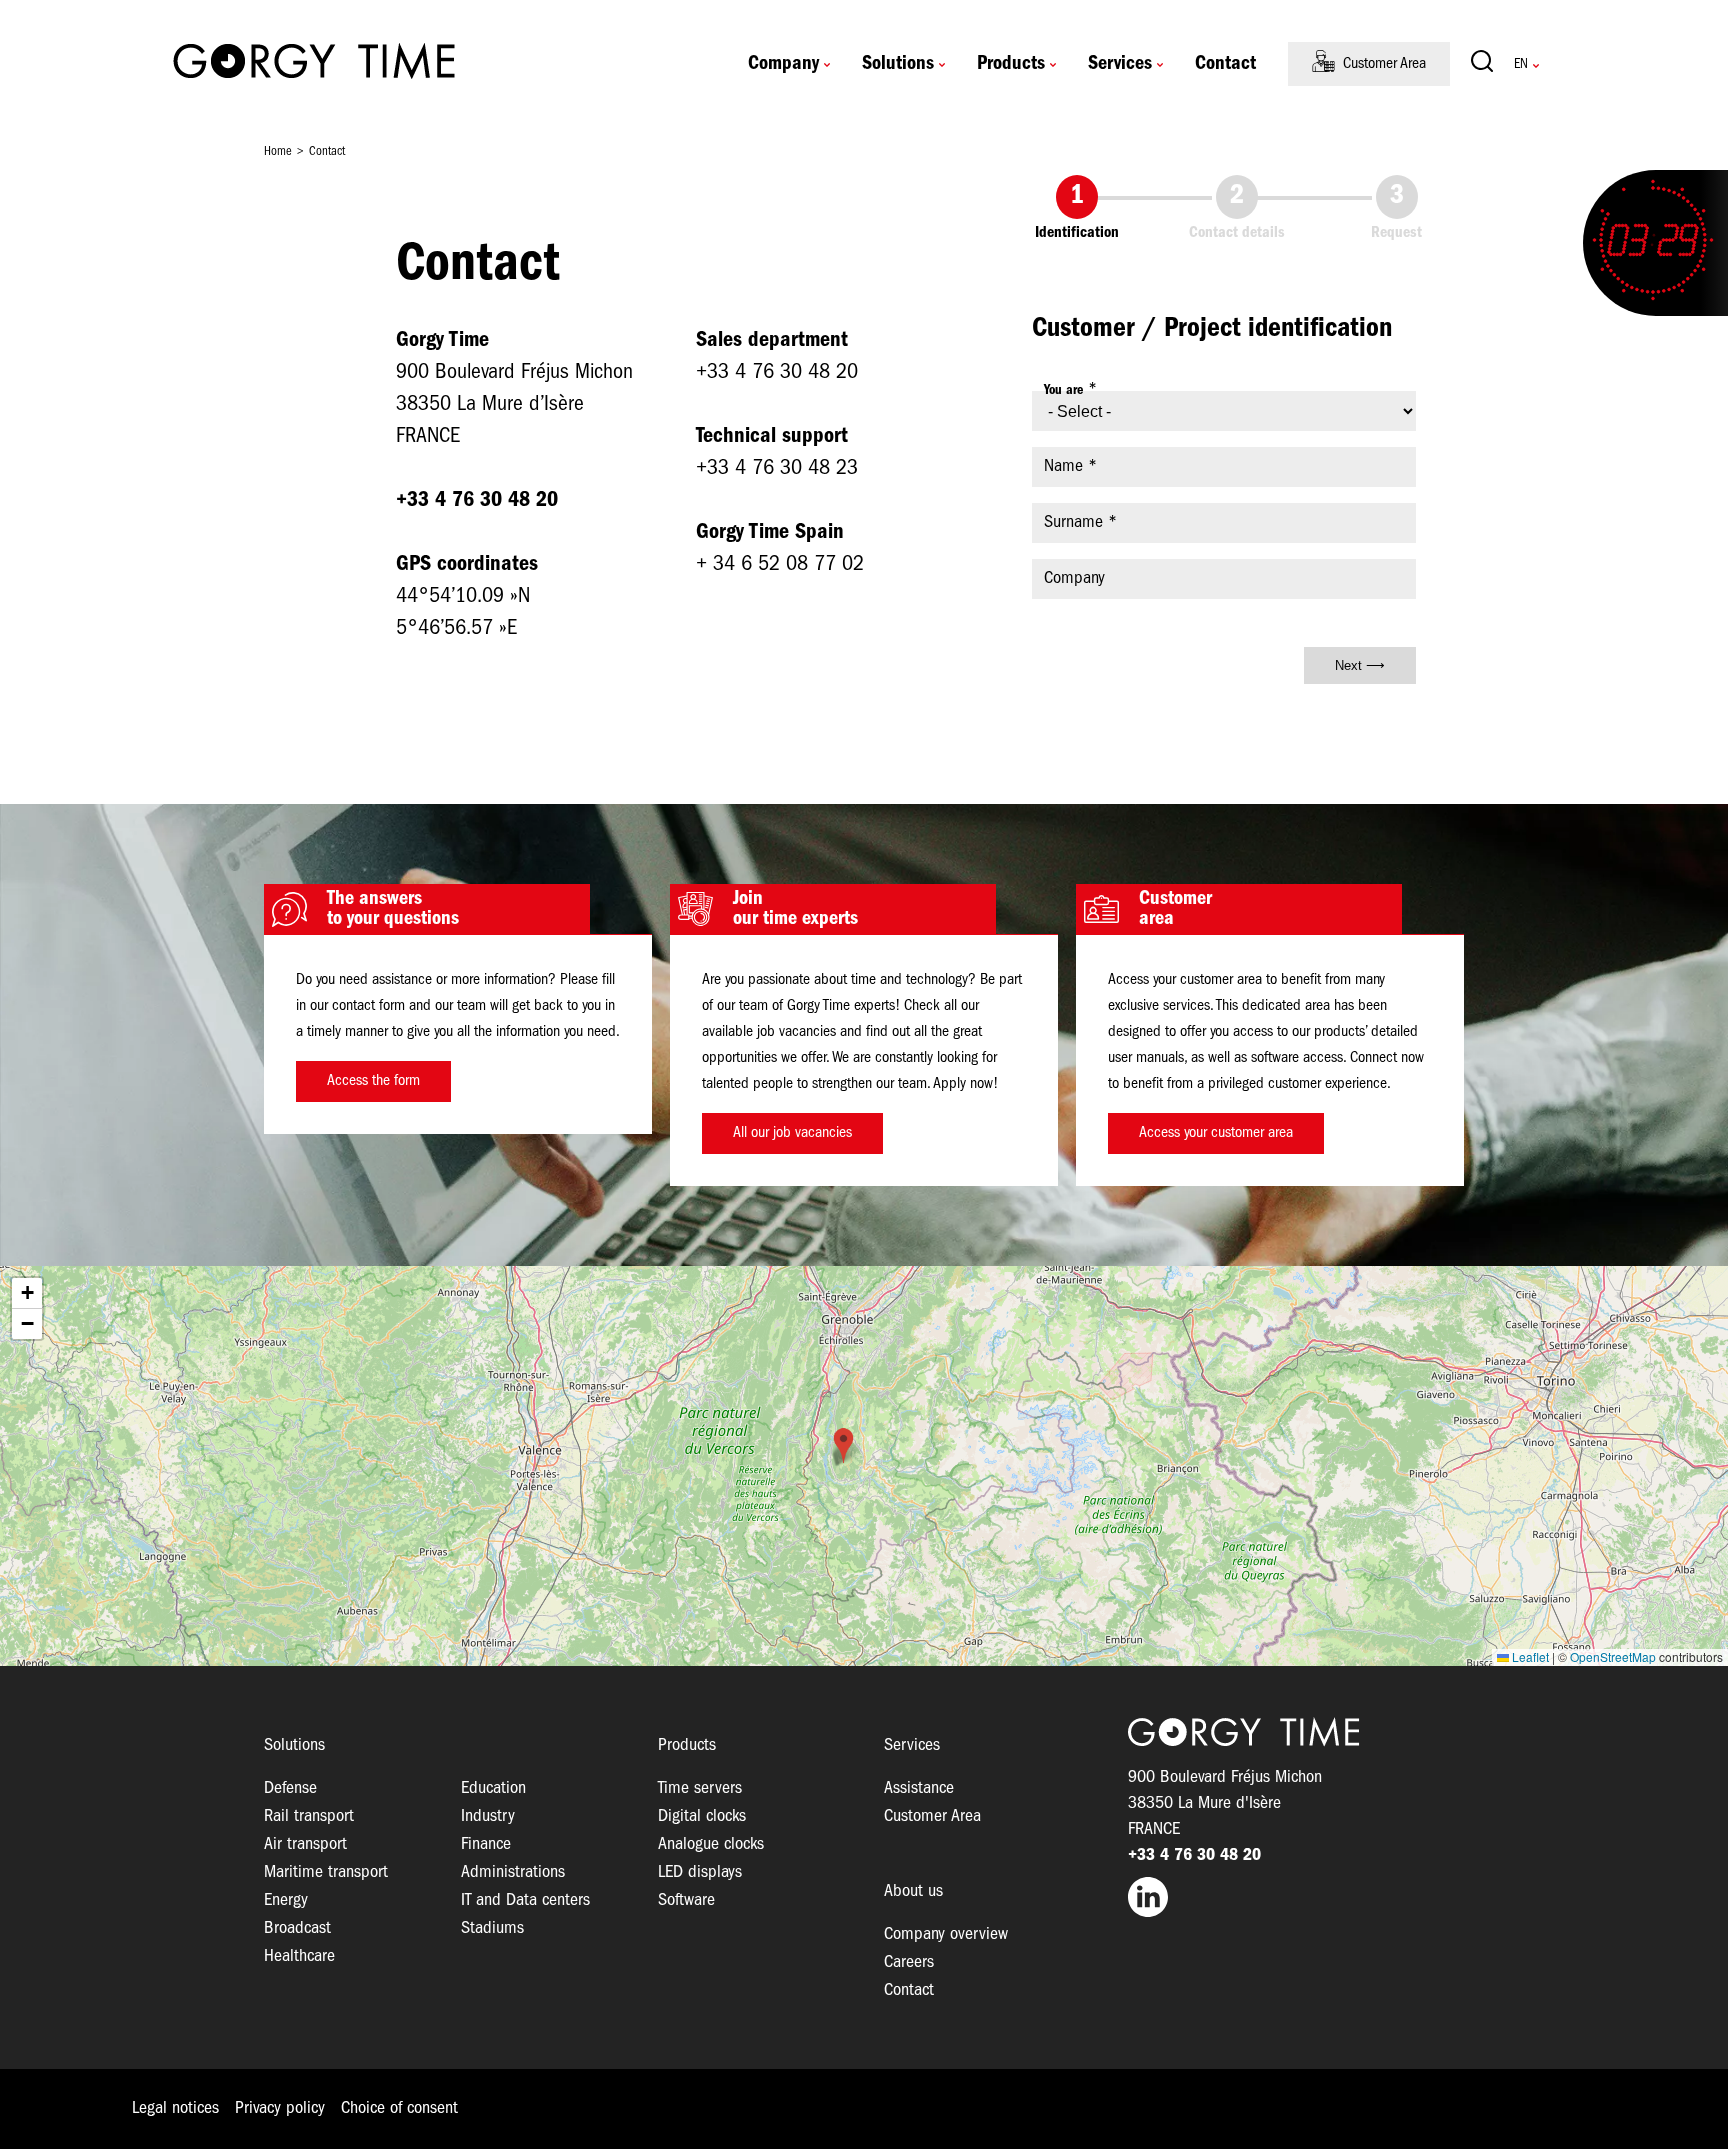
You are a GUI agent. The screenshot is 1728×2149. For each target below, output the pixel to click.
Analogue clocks (711, 1844)
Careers (909, 1962)
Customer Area (1384, 64)
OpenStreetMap (1613, 1656)
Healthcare (299, 1956)
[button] (843, 1445)
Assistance (919, 1788)
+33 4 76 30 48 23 (780, 468)
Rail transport (309, 1816)
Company (783, 64)
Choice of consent (399, 2108)
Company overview (946, 1934)
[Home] (314, 64)
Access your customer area (1216, 1133)
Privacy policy (280, 2108)
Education (493, 1788)
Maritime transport (326, 1872)
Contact (1225, 64)
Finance (486, 1844)
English (1521, 64)
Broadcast (297, 1928)
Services (1120, 64)
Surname (1073, 522)
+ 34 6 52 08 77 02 (780, 564)
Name (1063, 466)
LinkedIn (1296, 1897)
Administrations (513, 1872)
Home (278, 151)
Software (686, 1900)
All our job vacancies (792, 1133)
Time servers (700, 1788)
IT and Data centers (525, 1900)
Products (1011, 64)
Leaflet (1529, 1656)
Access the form (373, 1081)
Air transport (305, 1844)
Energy (286, 1900)
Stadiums (492, 1928)
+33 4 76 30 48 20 (777, 372)
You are (1063, 390)
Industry (488, 1816)
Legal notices (175, 2108)
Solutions (898, 64)
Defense (290, 1788)
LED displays (700, 1872)
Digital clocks (702, 1816)
